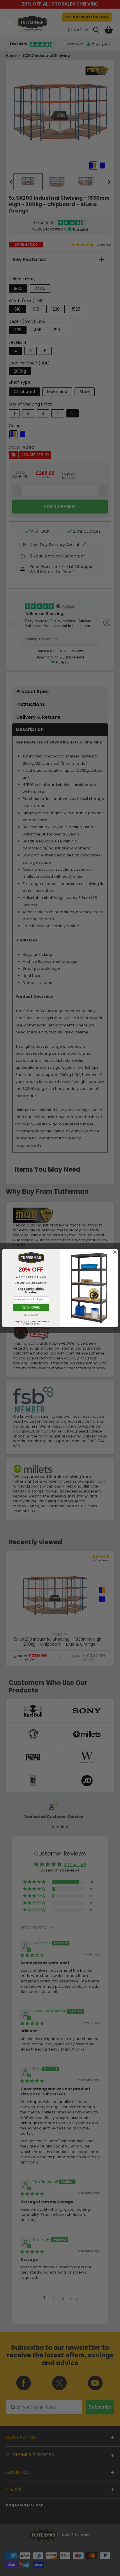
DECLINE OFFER (31, 1315)
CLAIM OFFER (31, 1308)
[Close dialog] (115, 1252)
